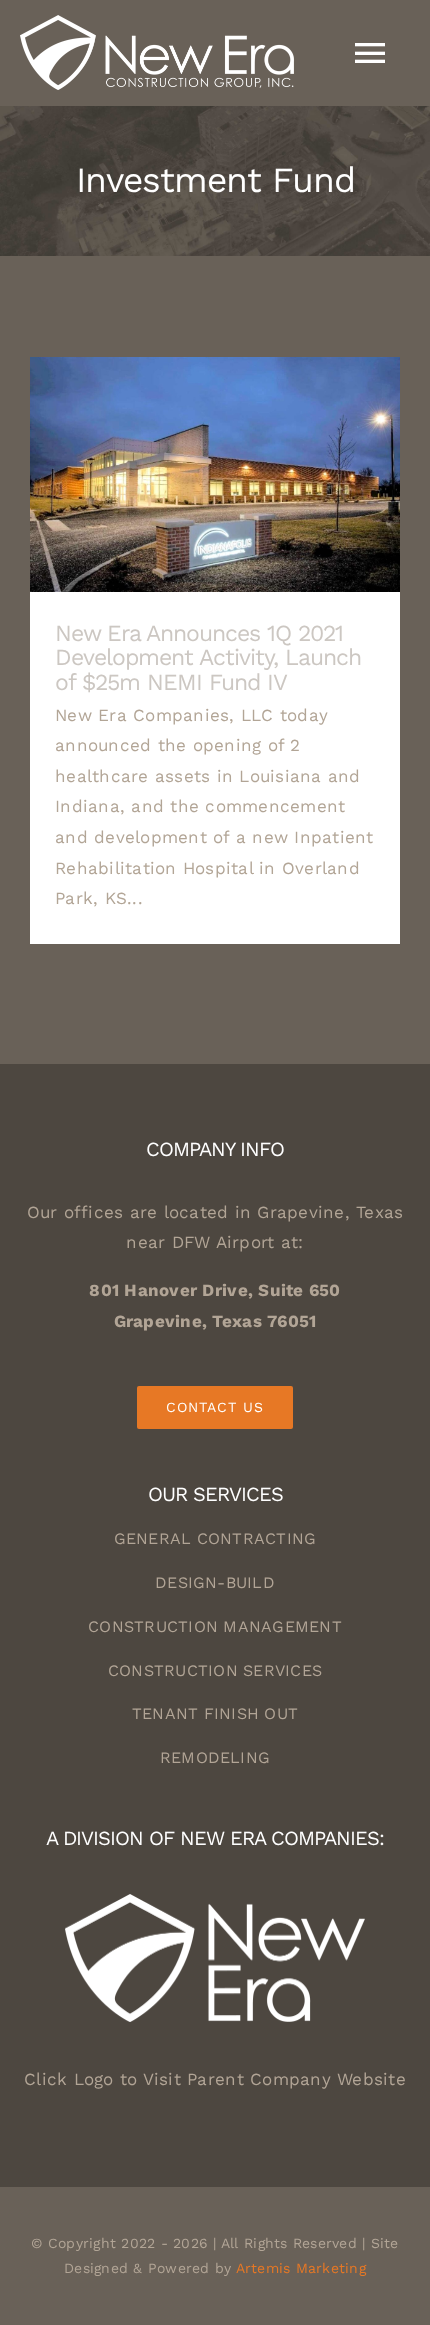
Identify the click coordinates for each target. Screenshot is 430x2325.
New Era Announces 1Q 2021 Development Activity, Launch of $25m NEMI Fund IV (215, 474)
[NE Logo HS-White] (215, 1902)
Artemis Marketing (301, 2268)
